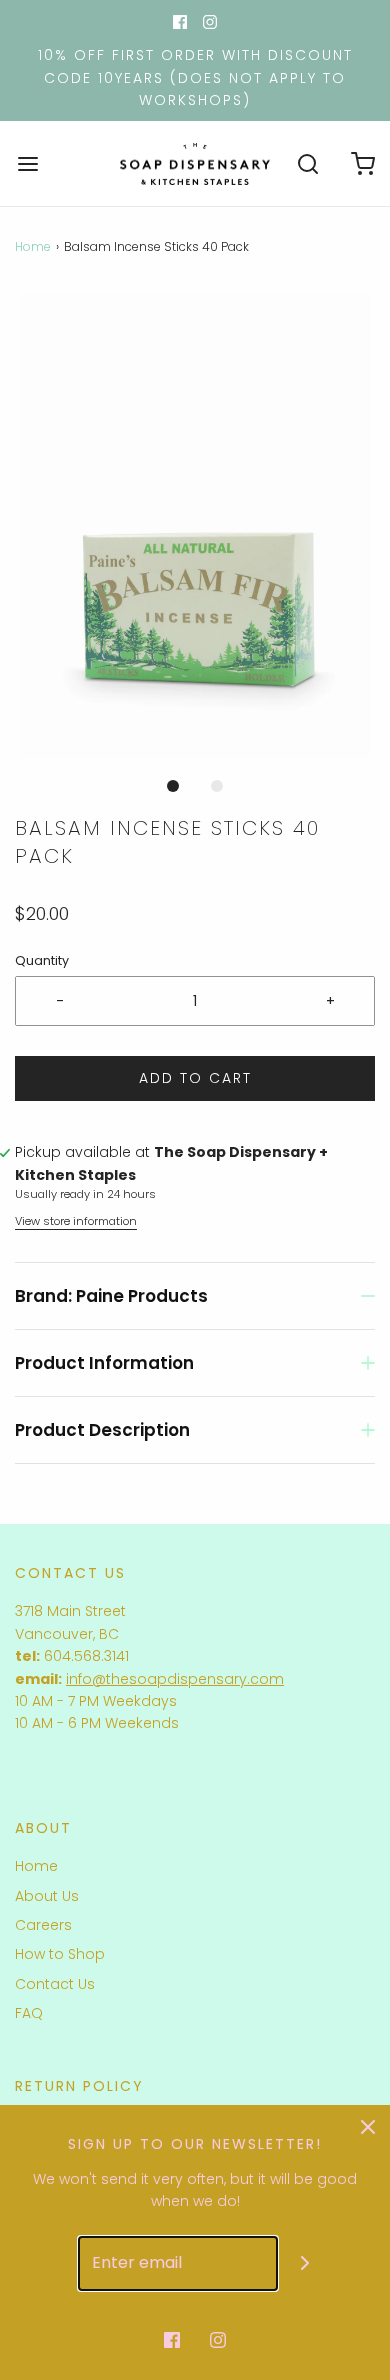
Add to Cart (195, 1078)
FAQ (29, 2013)
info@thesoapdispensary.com (175, 1679)
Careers (43, 1925)
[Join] (305, 2263)
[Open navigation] (27, 163)
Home (33, 246)
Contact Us (55, 1984)
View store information (76, 1221)
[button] (195, 525)
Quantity (42, 960)
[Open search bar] (307, 163)
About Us (47, 1896)
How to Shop (60, 1954)
